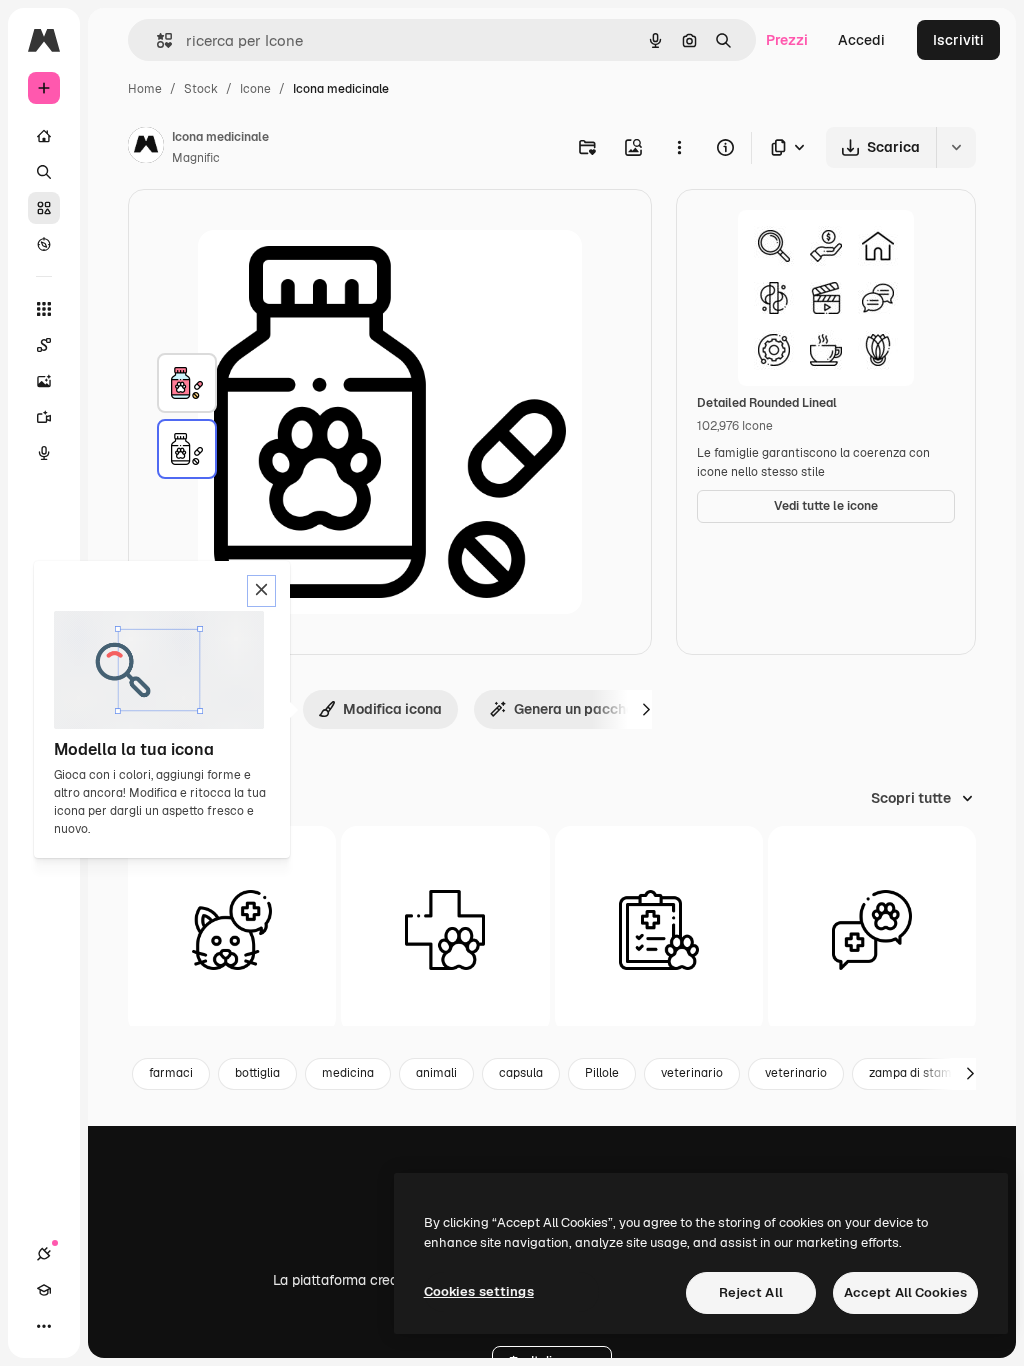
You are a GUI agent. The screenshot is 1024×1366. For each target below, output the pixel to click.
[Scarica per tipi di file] (789, 147)
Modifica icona (392, 709)
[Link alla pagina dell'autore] (146, 148)
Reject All (751, 1292)
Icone (255, 89)
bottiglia (257, 1073)
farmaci (171, 1073)
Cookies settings (479, 1291)
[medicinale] (187, 383)
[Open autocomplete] (156, 40)
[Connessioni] (44, 1254)
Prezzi (787, 40)
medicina (348, 1073)
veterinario (692, 1073)
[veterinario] (445, 930)
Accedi (861, 40)
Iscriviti (958, 40)
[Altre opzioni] (679, 147)
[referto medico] (659, 930)
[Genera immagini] (44, 381)
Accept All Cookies (905, 1292)
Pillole (602, 1073)
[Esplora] (44, 244)
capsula (521, 1073)
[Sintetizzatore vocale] (44, 453)
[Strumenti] (44, 309)
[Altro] (44, 1326)
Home (145, 89)
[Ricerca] (44, 172)
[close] (261, 591)
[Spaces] (44, 345)
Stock (201, 89)
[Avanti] (646, 709)
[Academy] (44, 1290)
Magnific (196, 158)
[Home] (44, 136)
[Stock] (44, 208)
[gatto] (232, 930)
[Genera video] (44, 417)
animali (436, 1073)
